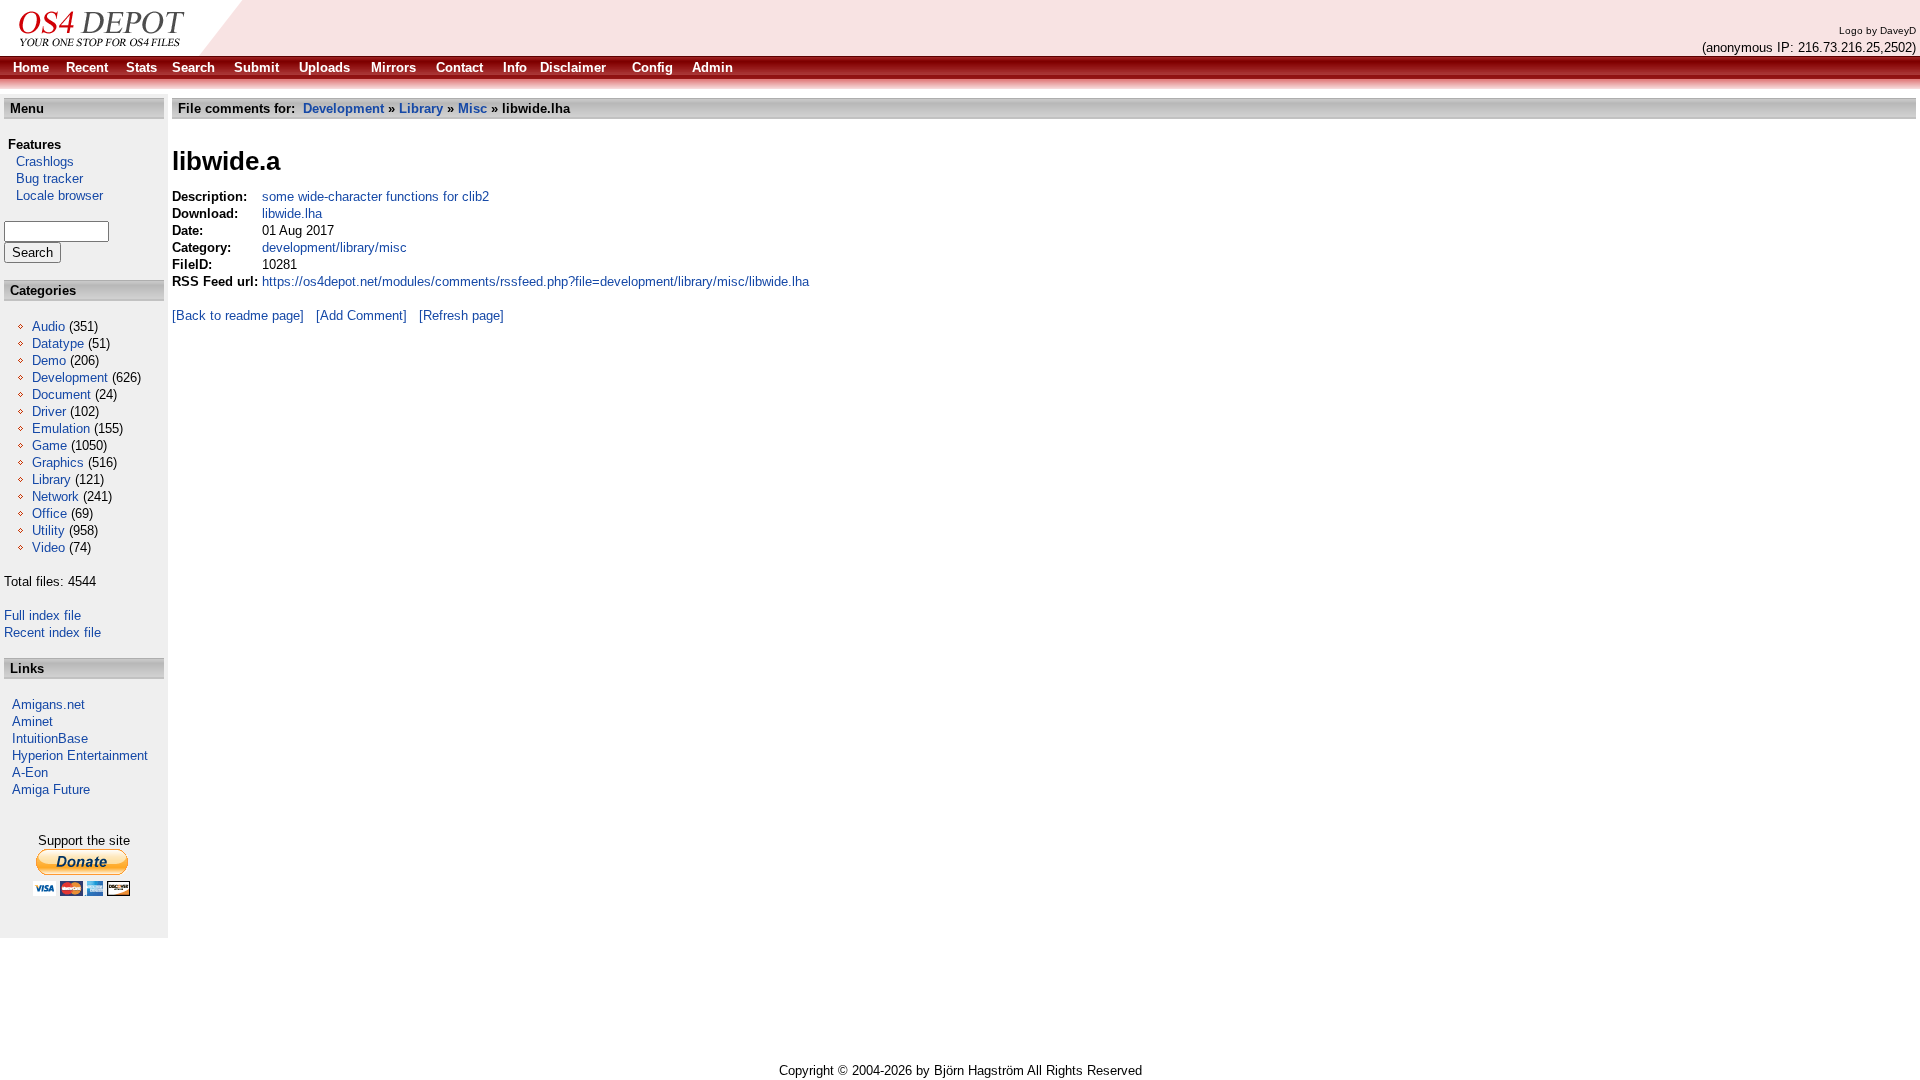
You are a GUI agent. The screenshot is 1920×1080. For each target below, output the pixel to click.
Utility (48, 530)
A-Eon (30, 772)
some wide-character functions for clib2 (375, 196)
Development (70, 377)
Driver (49, 411)
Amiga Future (51, 789)
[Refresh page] (461, 315)
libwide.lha (292, 213)
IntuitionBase (50, 738)
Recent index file (52, 632)
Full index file (42, 615)
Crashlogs (39, 161)
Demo (49, 360)
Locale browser (53, 195)
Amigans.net (48, 704)
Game (49, 445)
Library (51, 479)
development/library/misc (334, 247)
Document (61, 394)
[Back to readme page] (238, 315)
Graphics (58, 462)
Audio (48, 326)
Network (55, 496)
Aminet (32, 721)
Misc (472, 108)
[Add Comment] (361, 315)
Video (48, 547)
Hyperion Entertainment (80, 755)
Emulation (61, 428)
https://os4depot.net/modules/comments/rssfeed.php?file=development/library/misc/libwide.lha (535, 281)
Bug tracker (43, 178)
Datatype (58, 343)
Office (49, 513)
